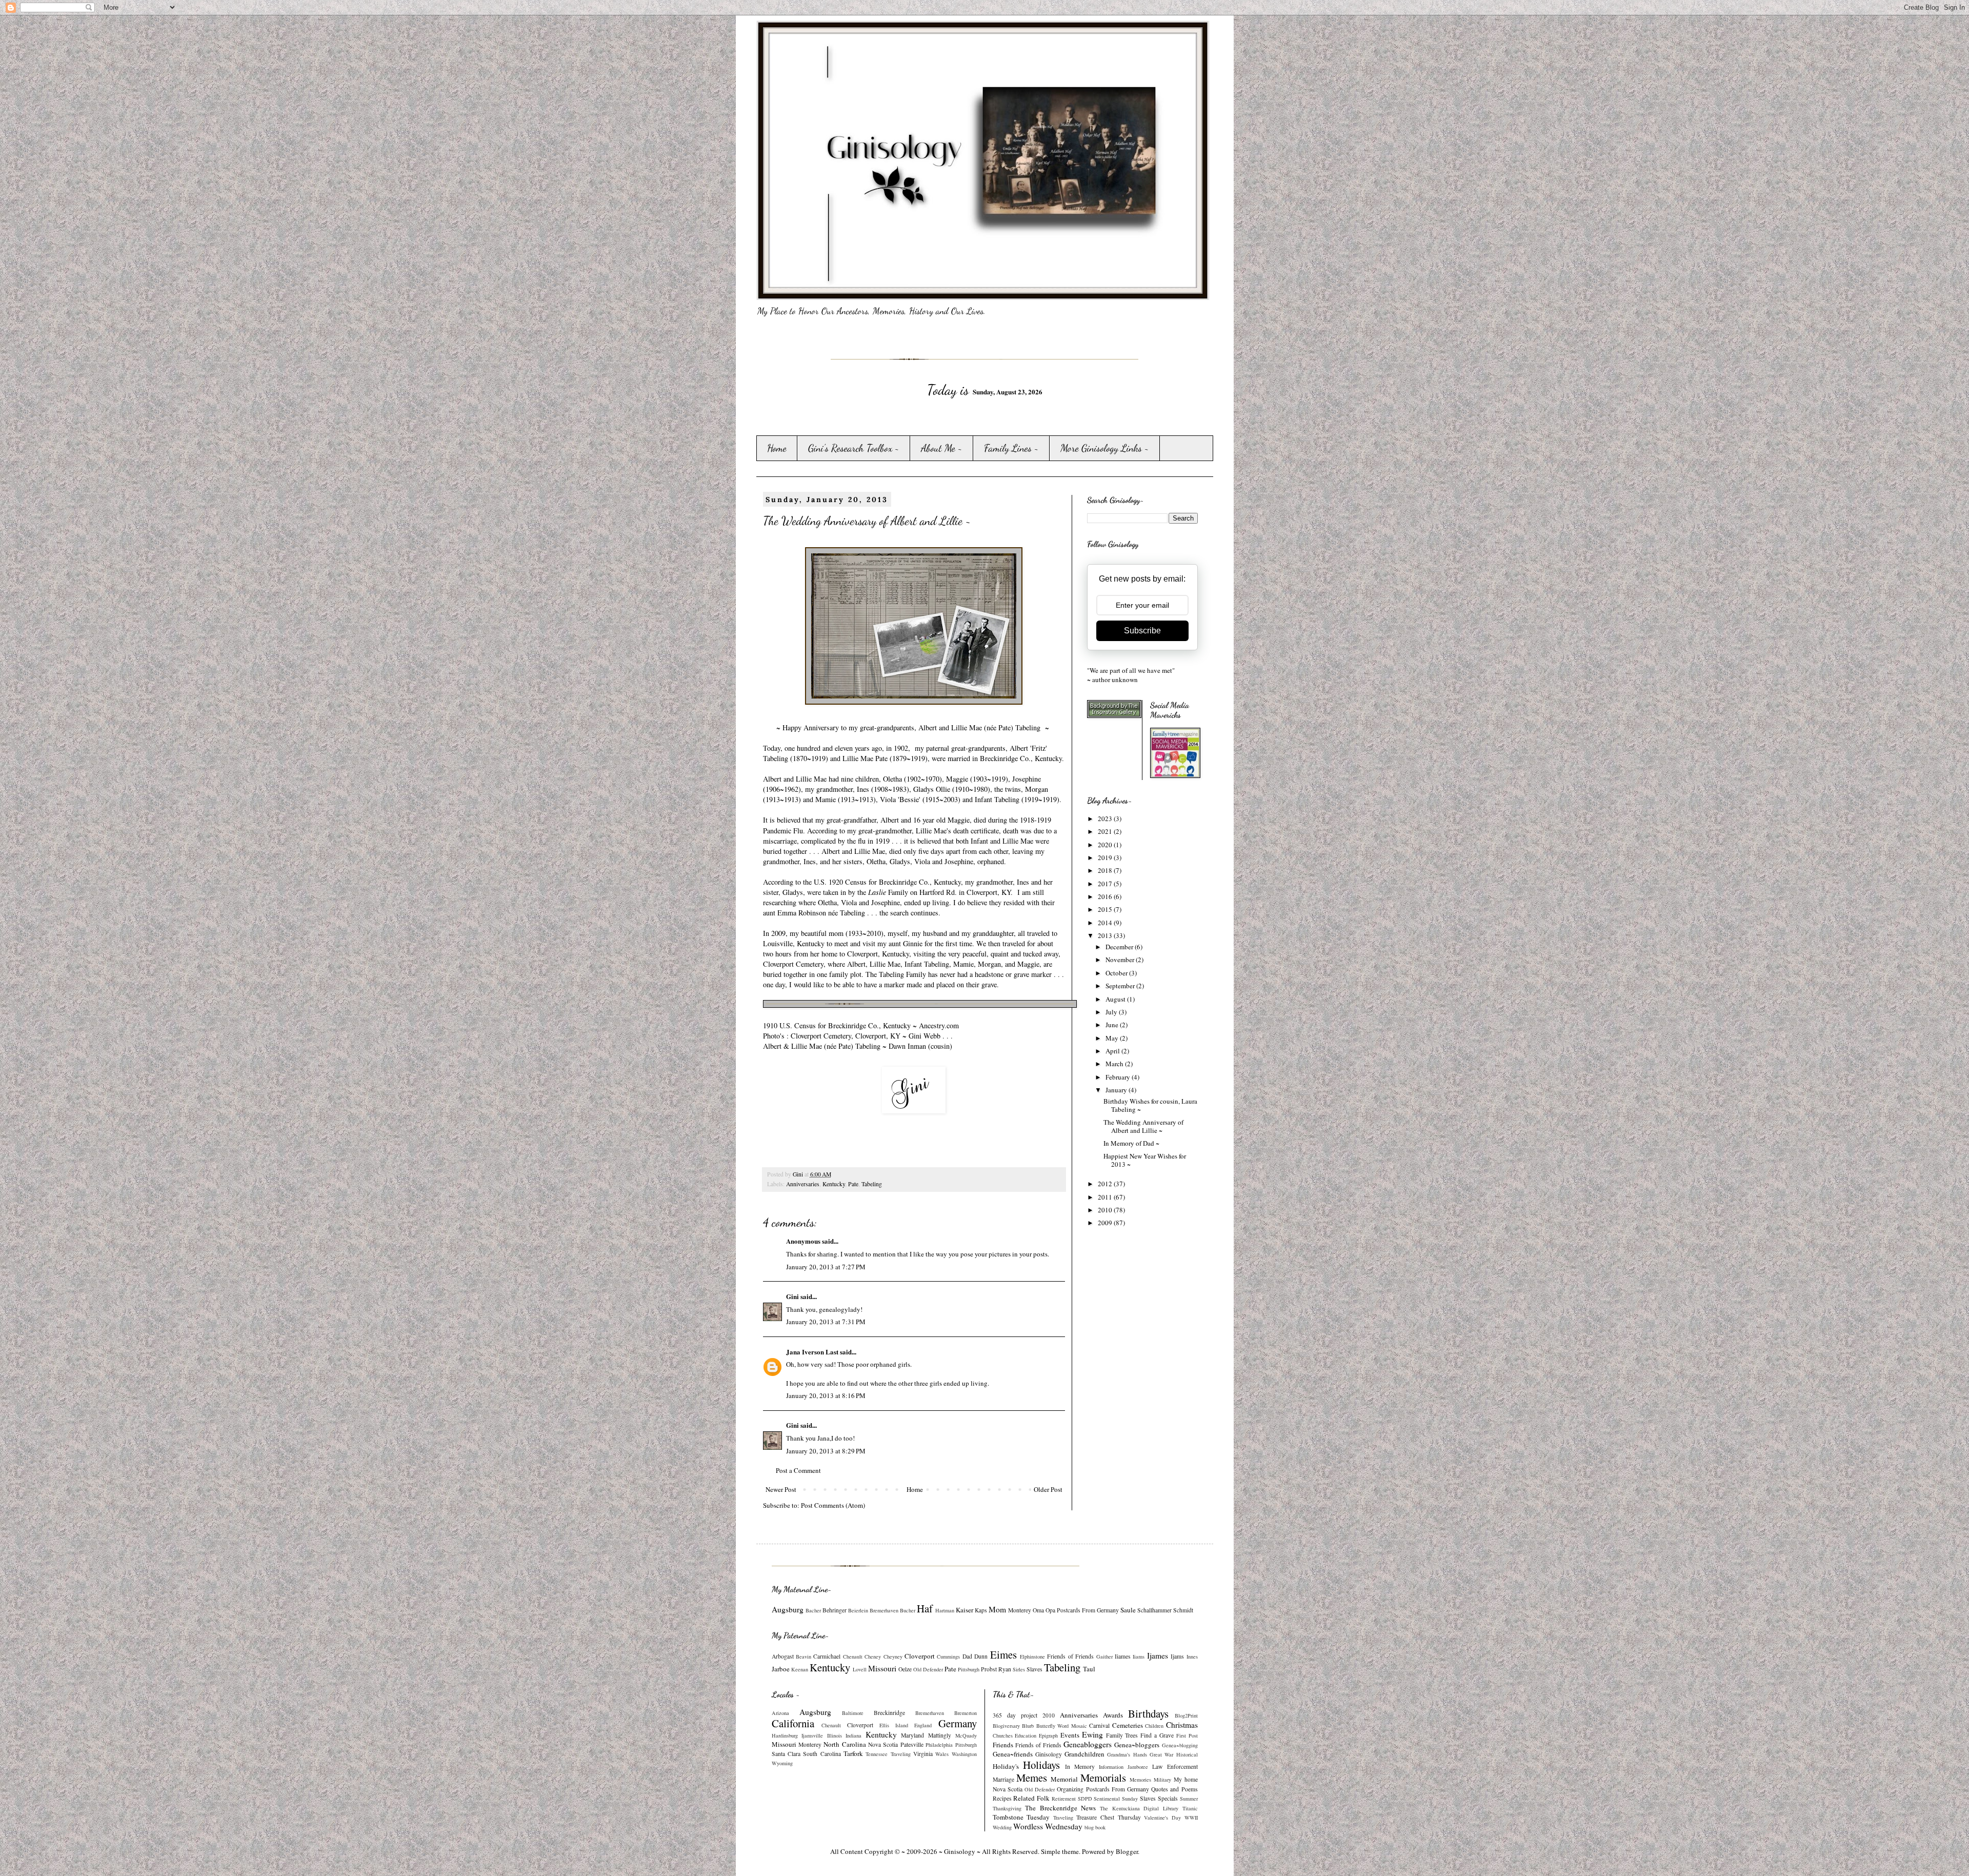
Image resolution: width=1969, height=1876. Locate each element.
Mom (997, 1609)
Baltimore (853, 1713)
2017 (1106, 884)
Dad (967, 1656)
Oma (1038, 1610)
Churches (1003, 1735)
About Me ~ (942, 448)
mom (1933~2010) (856, 933)
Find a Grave (1157, 1735)
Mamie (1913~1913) (846, 799)
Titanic (1190, 1808)
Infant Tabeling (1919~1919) (1017, 799)
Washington (964, 1754)
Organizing (1070, 1789)
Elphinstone (1032, 1657)
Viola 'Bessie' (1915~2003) (920, 799)
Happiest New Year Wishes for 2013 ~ (1145, 1160)
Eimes (1003, 1654)
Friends (1003, 1745)
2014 (1106, 923)
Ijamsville (812, 1735)
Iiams (1139, 1657)
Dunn (981, 1656)
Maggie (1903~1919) (977, 779)
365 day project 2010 (1024, 1715)
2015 (1106, 909)
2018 (1106, 870)
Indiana (853, 1735)
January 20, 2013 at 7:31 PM (826, 1322)
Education (1026, 1735)
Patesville (912, 1744)
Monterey (1020, 1610)
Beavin (803, 1657)
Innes (1192, 1657)
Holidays (1041, 1765)
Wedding (1002, 1827)
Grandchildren (1084, 1754)
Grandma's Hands (1127, 1754)
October (1117, 973)
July (1112, 1012)
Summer (1189, 1799)
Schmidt (1183, 1610)
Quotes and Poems (1174, 1789)
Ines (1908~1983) (883, 789)
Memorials (1103, 1778)
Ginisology (1049, 1754)
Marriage (1003, 1779)
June (1113, 1025)
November (1121, 960)
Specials (1168, 1798)
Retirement (1064, 1799)
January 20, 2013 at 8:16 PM (826, 1395)
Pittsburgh (969, 1669)
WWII (1191, 1818)
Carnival (1099, 1725)
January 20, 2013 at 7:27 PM (826, 1267)
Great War (1161, 1754)
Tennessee (877, 1754)
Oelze (905, 1669)
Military (1162, 1780)
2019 (1106, 857)
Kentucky (834, 1184)
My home (1186, 1779)
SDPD (1085, 1799)
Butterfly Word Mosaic (1062, 1726)
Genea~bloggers (1137, 1745)
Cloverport (920, 1656)
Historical (1187, 1754)
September (1121, 986)
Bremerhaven (884, 1610)
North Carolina (845, 1744)
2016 (1106, 896)
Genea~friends (1013, 1754)
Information (1111, 1767)
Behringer (835, 1610)
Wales (942, 1754)
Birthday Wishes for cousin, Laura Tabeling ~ (1150, 1105)
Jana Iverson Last (812, 1352)
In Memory (1080, 1767)
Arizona (780, 1713)
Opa (1050, 1610)
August (1116, 999)
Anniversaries (803, 1184)
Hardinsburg (785, 1735)
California (793, 1723)
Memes (1032, 1778)
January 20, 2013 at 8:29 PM (826, 1451)
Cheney (873, 1657)
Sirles (1019, 1669)
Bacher (813, 1610)
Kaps (981, 1610)
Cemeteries (1128, 1725)
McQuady (966, 1735)
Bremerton (966, 1713)
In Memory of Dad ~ (1131, 1143)
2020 (1106, 845)
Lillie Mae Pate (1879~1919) (885, 758)
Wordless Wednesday (1048, 1826)
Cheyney (893, 1657)
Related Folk (1031, 1798)
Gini (792, 1296)
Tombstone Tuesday (1021, 1817)
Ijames (1158, 1655)
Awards (1113, 1715)
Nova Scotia (883, 1744)
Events (1070, 1735)
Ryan (1005, 1669)
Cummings (948, 1657)
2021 (1106, 831)
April (1113, 1051)
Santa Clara (786, 1754)
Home (777, 448)
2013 (1106, 935)
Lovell (860, 1669)
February (1119, 1077)
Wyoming (782, 1763)
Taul (1089, 1669)
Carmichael (827, 1656)
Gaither (1104, 1657)
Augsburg (788, 1609)
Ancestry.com (940, 1025)
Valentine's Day (1162, 1818)
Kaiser (965, 1610)
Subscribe (1142, 631)
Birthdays (1148, 1713)
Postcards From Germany (1088, 1610)
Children (1154, 1726)
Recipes (1002, 1798)
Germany (958, 1723)
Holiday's (1006, 1766)
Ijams (1177, 1656)
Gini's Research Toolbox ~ (854, 448)
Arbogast (783, 1656)
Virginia (923, 1754)
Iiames (1123, 1656)
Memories (1140, 1780)
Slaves (1034, 1669)
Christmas (1182, 1725)
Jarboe (781, 1669)
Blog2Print (1186, 1715)
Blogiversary (1006, 1726)
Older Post (1048, 1489)
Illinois (835, 1735)
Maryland (912, 1735)
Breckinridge (889, 1713)
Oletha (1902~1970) (912, 779)
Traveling (901, 1754)
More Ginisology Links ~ (1105, 448)
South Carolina (822, 1754)
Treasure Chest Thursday (1108, 1817)
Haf (925, 1608)
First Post (1187, 1735)
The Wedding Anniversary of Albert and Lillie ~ (1143, 1126)
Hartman (945, 1610)
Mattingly (940, 1735)
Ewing (1092, 1734)
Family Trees (1122, 1735)
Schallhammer (1154, 1610)
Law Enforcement (1175, 1767)
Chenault (853, 1657)
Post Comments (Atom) (833, 1505)
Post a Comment (798, 1470)
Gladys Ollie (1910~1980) (952, 789)
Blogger (1127, 1851)
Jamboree (1138, 1767)
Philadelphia (939, 1745)
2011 (1106, 1197)
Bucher (908, 1610)
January (1117, 1090)
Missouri (882, 1668)
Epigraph (1048, 1735)
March (1115, 1064)
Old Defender (928, 1669)
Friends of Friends (1070, 1656)
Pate (853, 1184)
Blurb (1028, 1726)
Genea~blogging (1180, 1745)
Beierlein (858, 1610)
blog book (1095, 1827)
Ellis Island (894, 1725)
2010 (1106, 1210)
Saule (1128, 1610)
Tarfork (853, 1753)
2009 (1106, 1223)
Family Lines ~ (1011, 448)
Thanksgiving (1007, 1808)
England (923, 1725)
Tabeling (872, 1184)
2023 (1106, 819)
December (1120, 947)
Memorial (1064, 1779)
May (1113, 1038)
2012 (1106, 1184)
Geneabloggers (1088, 1744)
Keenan (800, 1669)
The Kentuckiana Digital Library (1139, 1808)
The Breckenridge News (1060, 1808)
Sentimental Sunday (1116, 1799)
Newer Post (781, 1489)
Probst (989, 1669)
